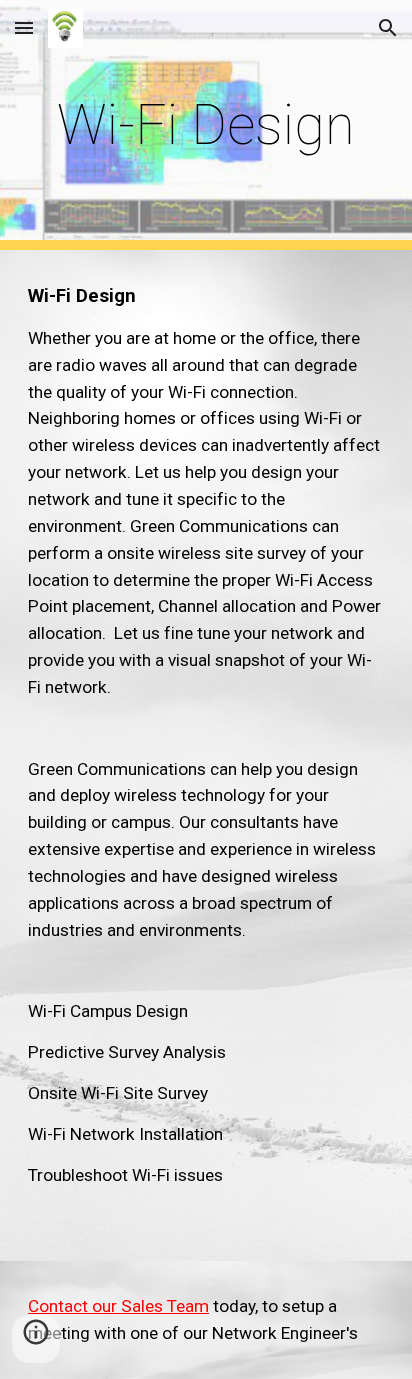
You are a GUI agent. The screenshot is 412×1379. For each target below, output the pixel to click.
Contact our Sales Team (118, 1306)
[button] (24, 27)
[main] (206, 125)
